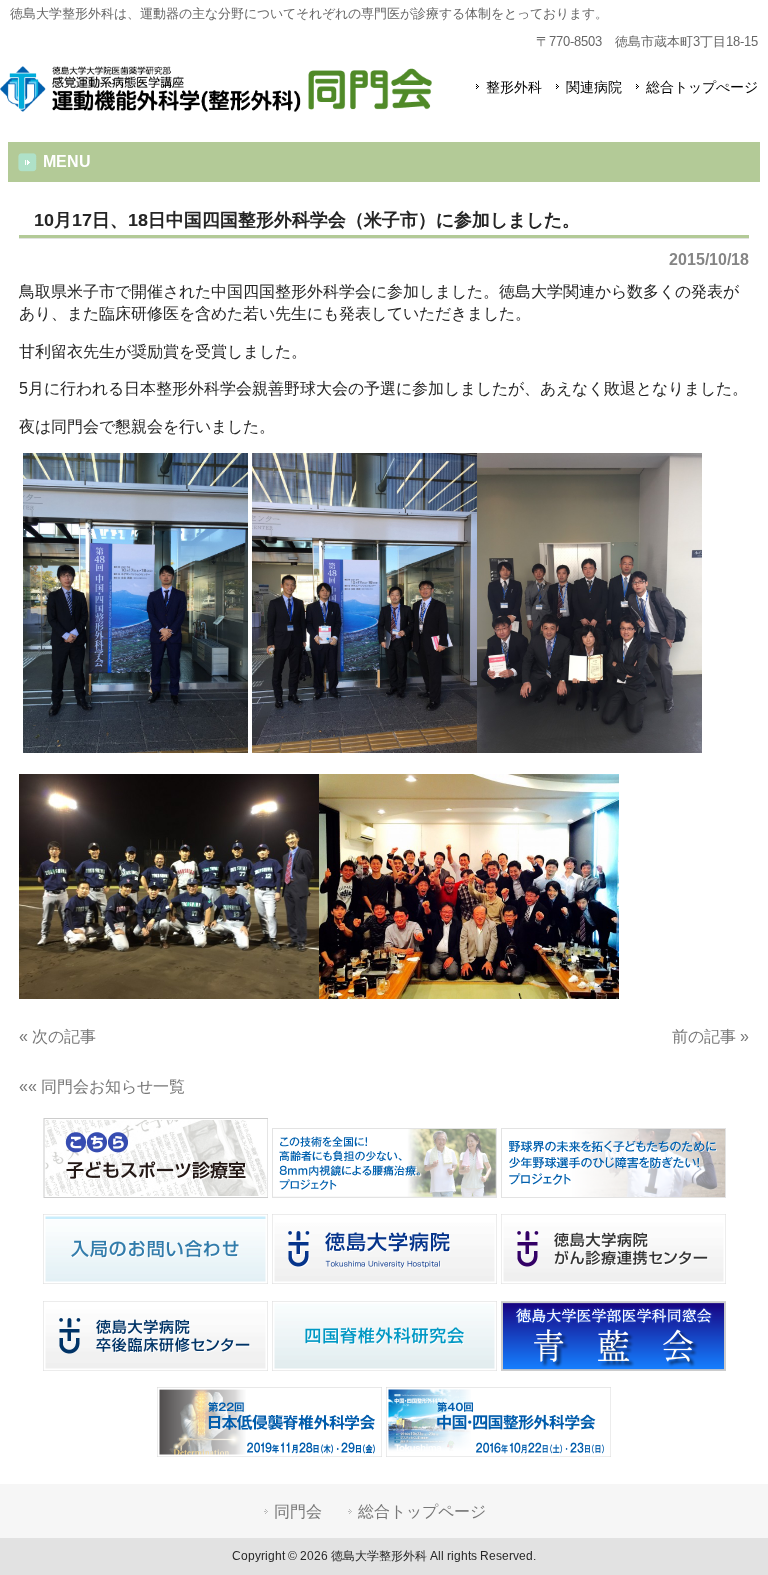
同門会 (298, 1511)
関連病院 (594, 87)
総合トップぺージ (702, 87)
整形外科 (514, 87)
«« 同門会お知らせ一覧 (102, 1086)
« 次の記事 (57, 1036)
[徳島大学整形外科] (216, 103)
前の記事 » (710, 1036)
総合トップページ (422, 1511)
